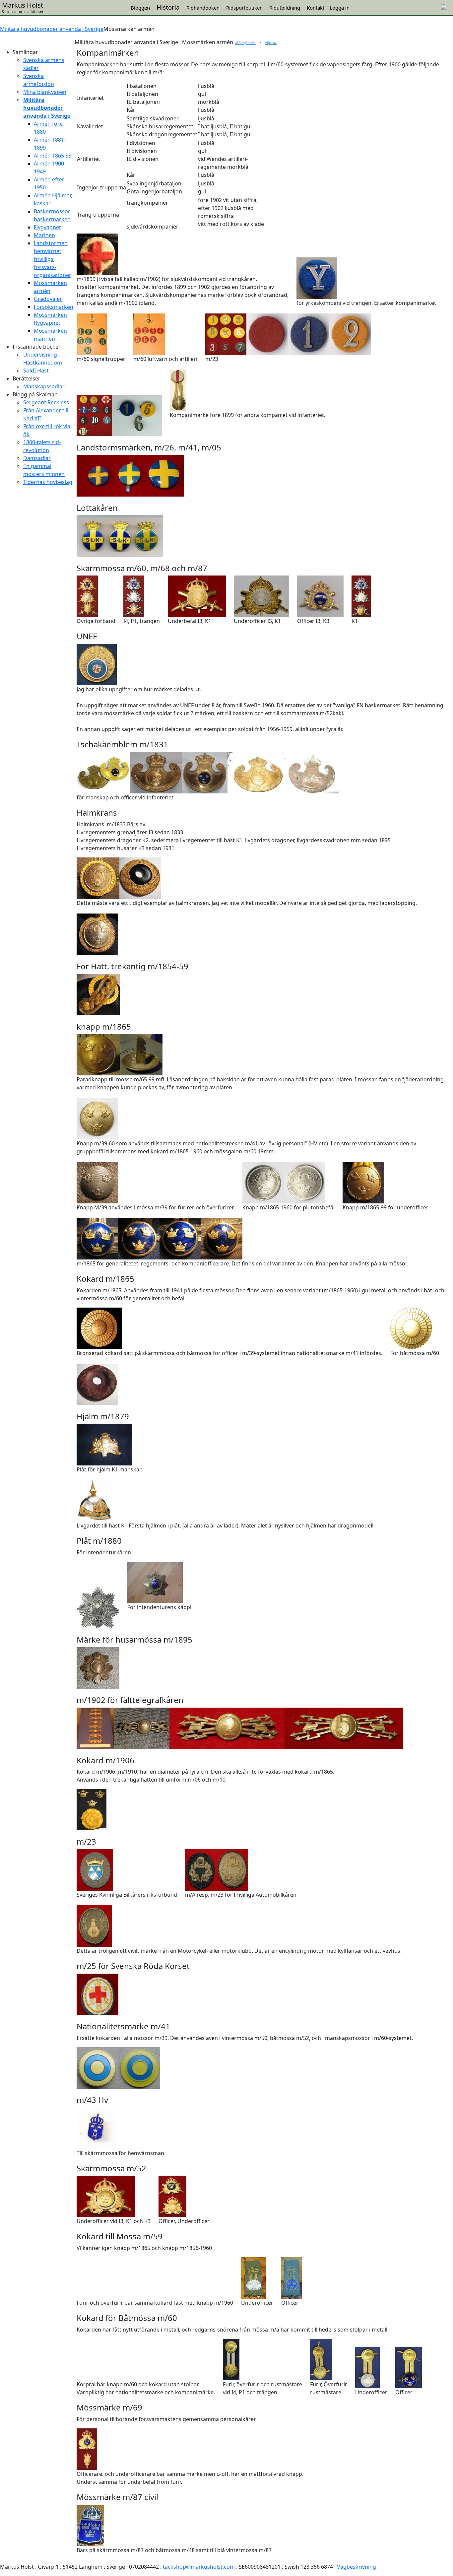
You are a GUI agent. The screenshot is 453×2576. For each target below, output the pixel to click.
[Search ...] (444, 6)
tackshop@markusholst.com (199, 2567)
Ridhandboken (203, 8)
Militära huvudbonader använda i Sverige (52, 29)
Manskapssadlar (44, 386)
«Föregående (245, 43)
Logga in (340, 8)
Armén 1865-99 (53, 156)
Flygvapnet (47, 227)
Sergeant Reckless (46, 402)
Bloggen (140, 8)
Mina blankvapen (45, 92)
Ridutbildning (285, 8)
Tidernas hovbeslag (48, 482)
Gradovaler (48, 299)
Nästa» (271, 43)
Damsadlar (37, 458)
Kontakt (316, 8)
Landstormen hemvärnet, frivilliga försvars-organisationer (53, 259)
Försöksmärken (54, 307)
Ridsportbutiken (244, 8)
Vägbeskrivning (356, 2567)
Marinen (44, 235)
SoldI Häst (36, 371)
